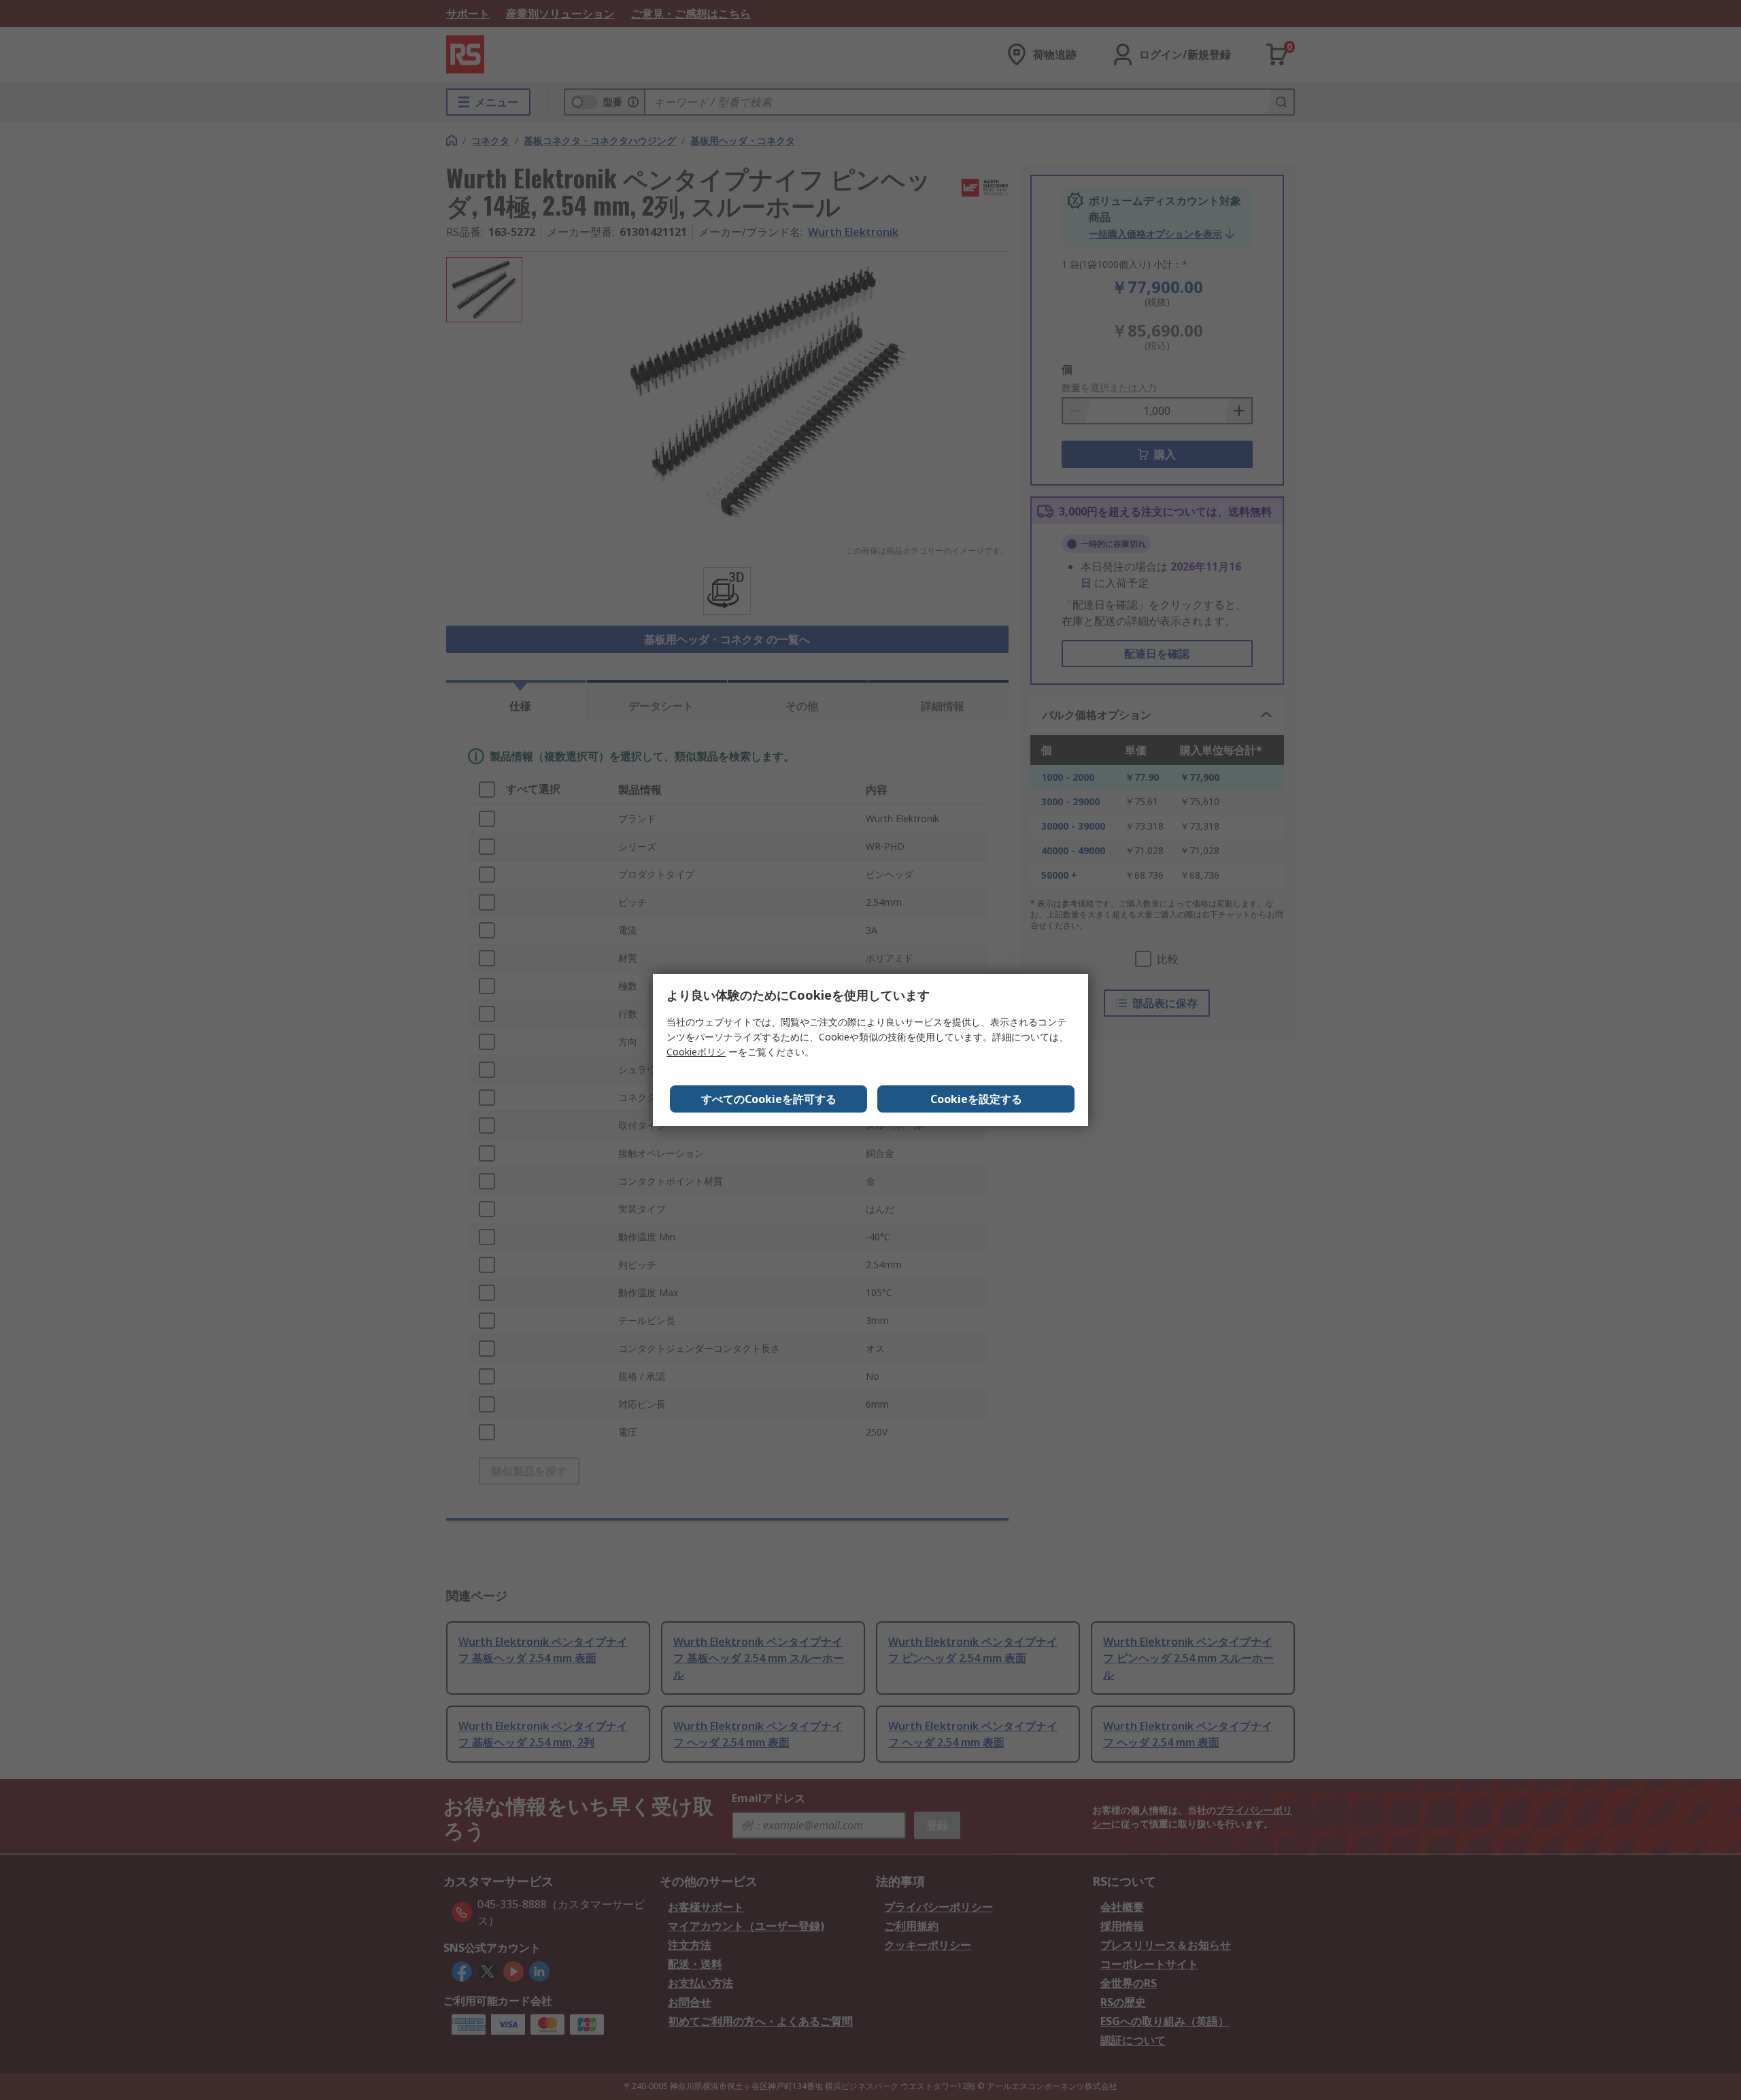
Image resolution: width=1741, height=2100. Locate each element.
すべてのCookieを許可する (769, 1099)
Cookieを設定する (976, 1099)
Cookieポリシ (696, 1052)
